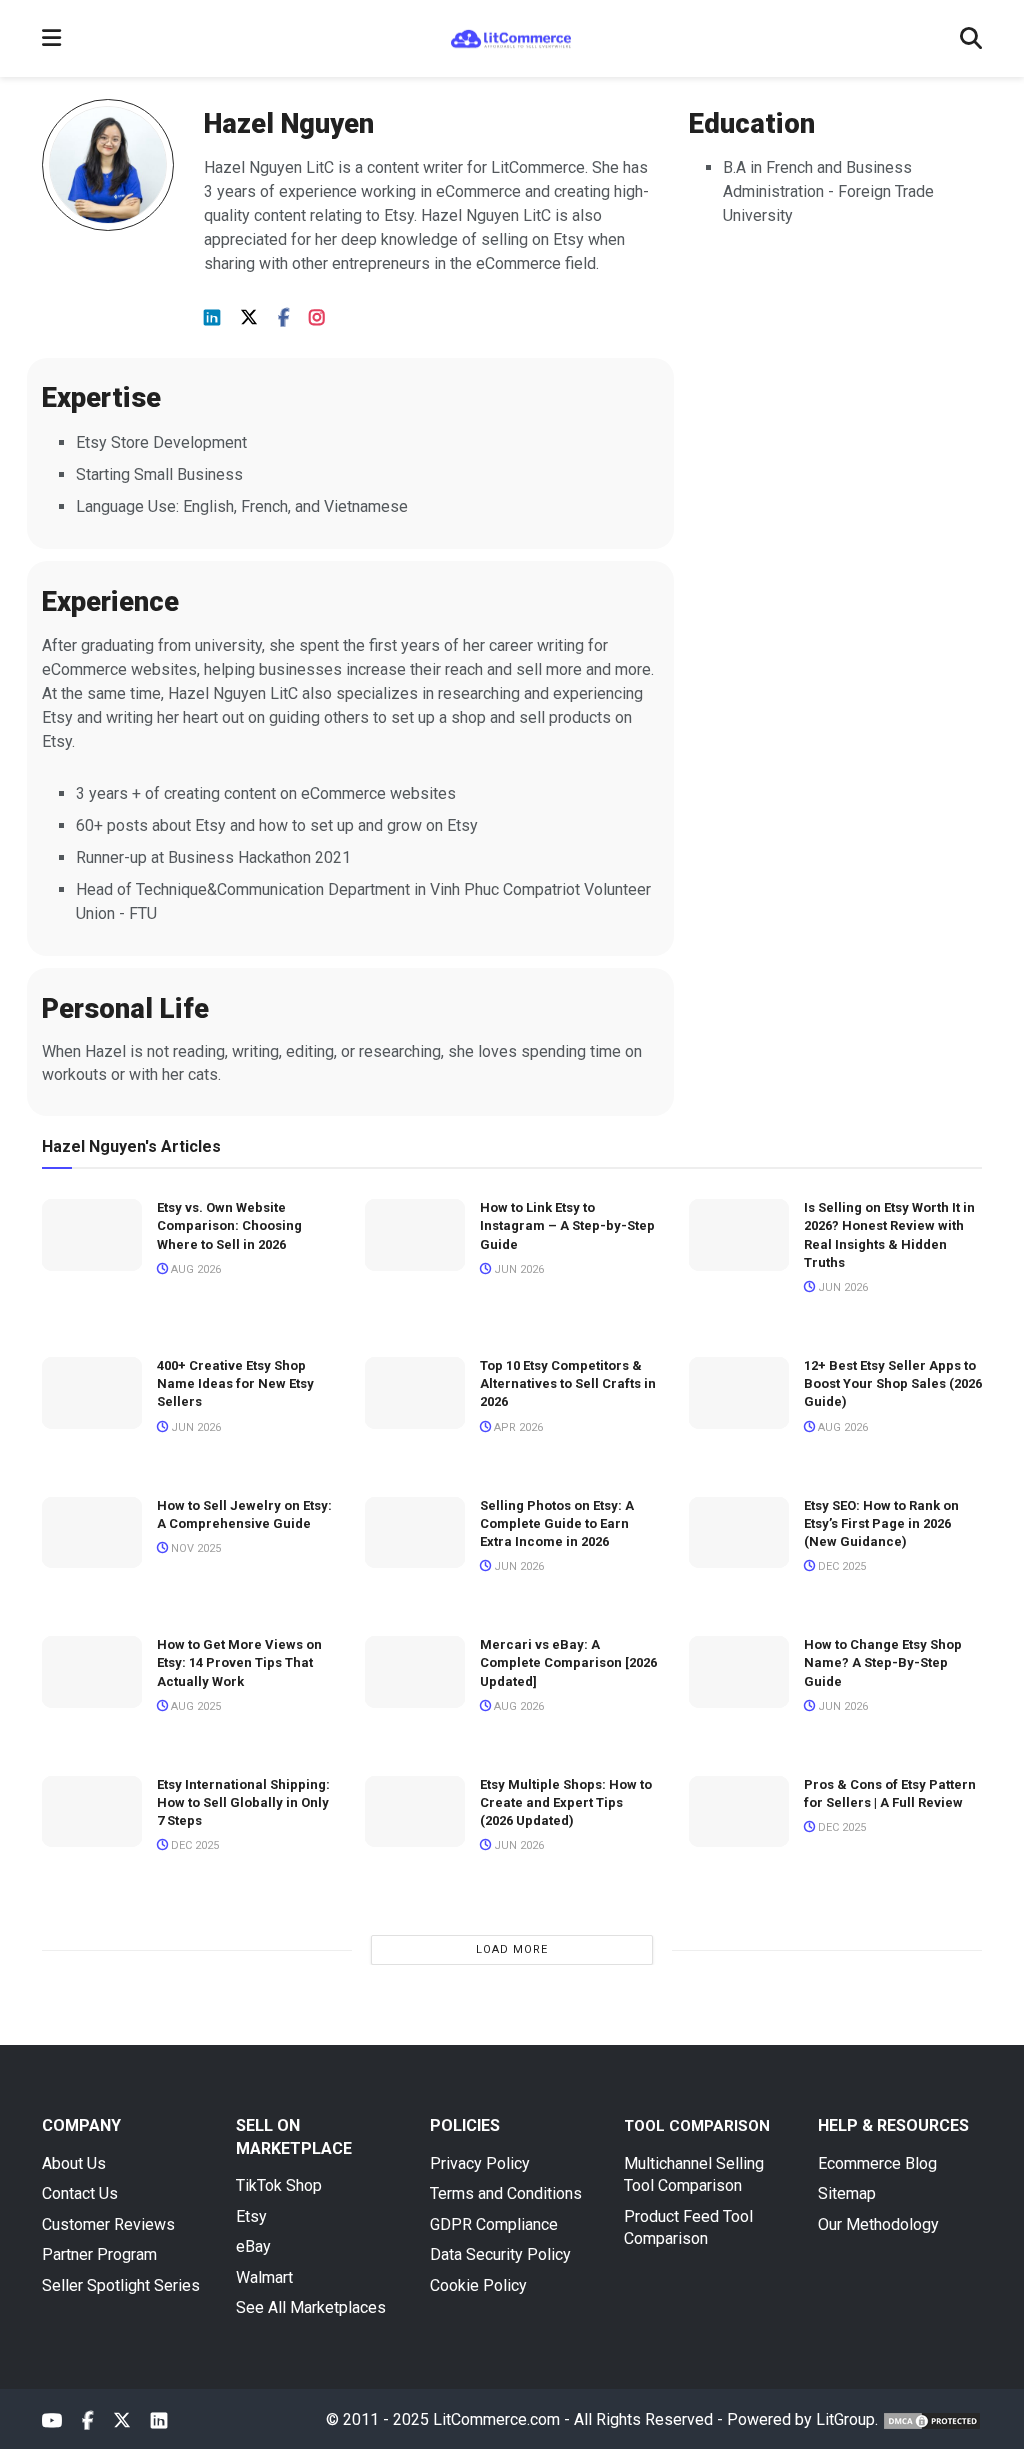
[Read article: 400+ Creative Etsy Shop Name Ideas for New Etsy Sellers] (92, 1393)
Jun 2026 (517, 1269)
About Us (74, 2163)
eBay (253, 2246)
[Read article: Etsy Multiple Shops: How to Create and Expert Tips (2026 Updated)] (415, 1812)
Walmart (264, 2277)
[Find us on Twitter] (249, 318)
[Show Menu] (51, 38)
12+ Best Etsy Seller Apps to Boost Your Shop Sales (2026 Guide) (893, 1383)
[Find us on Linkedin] (212, 318)
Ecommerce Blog (877, 2163)
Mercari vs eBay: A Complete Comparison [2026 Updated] (568, 1662)
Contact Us (80, 2193)
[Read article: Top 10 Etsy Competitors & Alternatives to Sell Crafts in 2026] (415, 1393)
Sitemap (847, 2193)
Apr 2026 (517, 1427)
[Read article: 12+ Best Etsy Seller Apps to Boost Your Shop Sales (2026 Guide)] (739, 1393)
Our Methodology (878, 2224)
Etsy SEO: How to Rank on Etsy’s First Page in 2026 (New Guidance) (881, 1523)
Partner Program (99, 2254)
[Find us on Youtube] (52, 2421)
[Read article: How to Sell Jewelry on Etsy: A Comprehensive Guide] (92, 1533)
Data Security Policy (500, 2254)
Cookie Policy (478, 2285)
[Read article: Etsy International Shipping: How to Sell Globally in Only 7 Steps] (92, 1812)
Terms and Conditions (506, 2193)
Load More (512, 1949)
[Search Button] (971, 38)
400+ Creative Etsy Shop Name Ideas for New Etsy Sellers (235, 1383)
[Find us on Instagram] (317, 318)
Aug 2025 (194, 1706)
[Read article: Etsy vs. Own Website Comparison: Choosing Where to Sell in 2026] (92, 1235)
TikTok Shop (279, 2185)
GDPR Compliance (494, 2224)
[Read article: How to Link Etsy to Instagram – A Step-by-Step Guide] (415, 1235)
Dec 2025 (840, 1566)
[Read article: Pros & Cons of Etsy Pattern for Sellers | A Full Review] (739, 1812)
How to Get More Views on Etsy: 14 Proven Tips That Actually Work (239, 1662)
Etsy (251, 2216)
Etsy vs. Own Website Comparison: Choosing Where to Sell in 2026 (229, 1225)
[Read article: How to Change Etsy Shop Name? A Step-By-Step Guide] (739, 1672)
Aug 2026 (194, 1269)
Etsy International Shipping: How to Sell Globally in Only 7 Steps (243, 1802)
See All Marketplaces (311, 2307)
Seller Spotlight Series (121, 2285)
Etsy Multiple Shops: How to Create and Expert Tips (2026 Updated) (566, 1802)
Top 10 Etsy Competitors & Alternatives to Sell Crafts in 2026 (568, 1383)
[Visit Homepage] (511, 39)
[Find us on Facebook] (283, 318)
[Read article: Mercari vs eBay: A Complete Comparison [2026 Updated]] (415, 1672)
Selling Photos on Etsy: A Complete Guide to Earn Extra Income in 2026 (557, 1523)
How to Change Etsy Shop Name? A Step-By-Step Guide (883, 1662)
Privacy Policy (480, 2163)
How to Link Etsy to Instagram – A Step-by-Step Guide (567, 1225)
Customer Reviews (108, 2224)
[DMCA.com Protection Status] (932, 2419)
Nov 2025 (194, 1548)
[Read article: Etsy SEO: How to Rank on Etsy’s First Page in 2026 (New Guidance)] (739, 1533)
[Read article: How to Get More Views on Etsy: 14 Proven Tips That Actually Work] (92, 1672)
